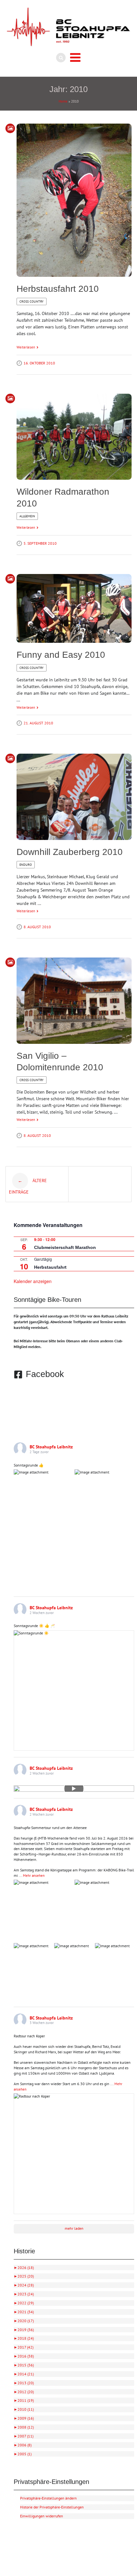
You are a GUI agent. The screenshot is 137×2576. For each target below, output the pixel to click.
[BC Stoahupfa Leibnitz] (68, 27)
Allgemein (27, 516)
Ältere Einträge (28, 1186)
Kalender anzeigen (33, 1281)
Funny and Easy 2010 (61, 655)
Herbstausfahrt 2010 (58, 289)
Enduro (26, 865)
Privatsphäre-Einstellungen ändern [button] (48, 2498)
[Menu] (75, 58)
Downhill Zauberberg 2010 (70, 852)
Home (63, 101)
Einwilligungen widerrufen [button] (42, 2516)
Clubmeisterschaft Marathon (65, 1247)
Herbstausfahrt (50, 1267)
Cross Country (32, 301)
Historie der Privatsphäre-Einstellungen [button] (52, 2507)
